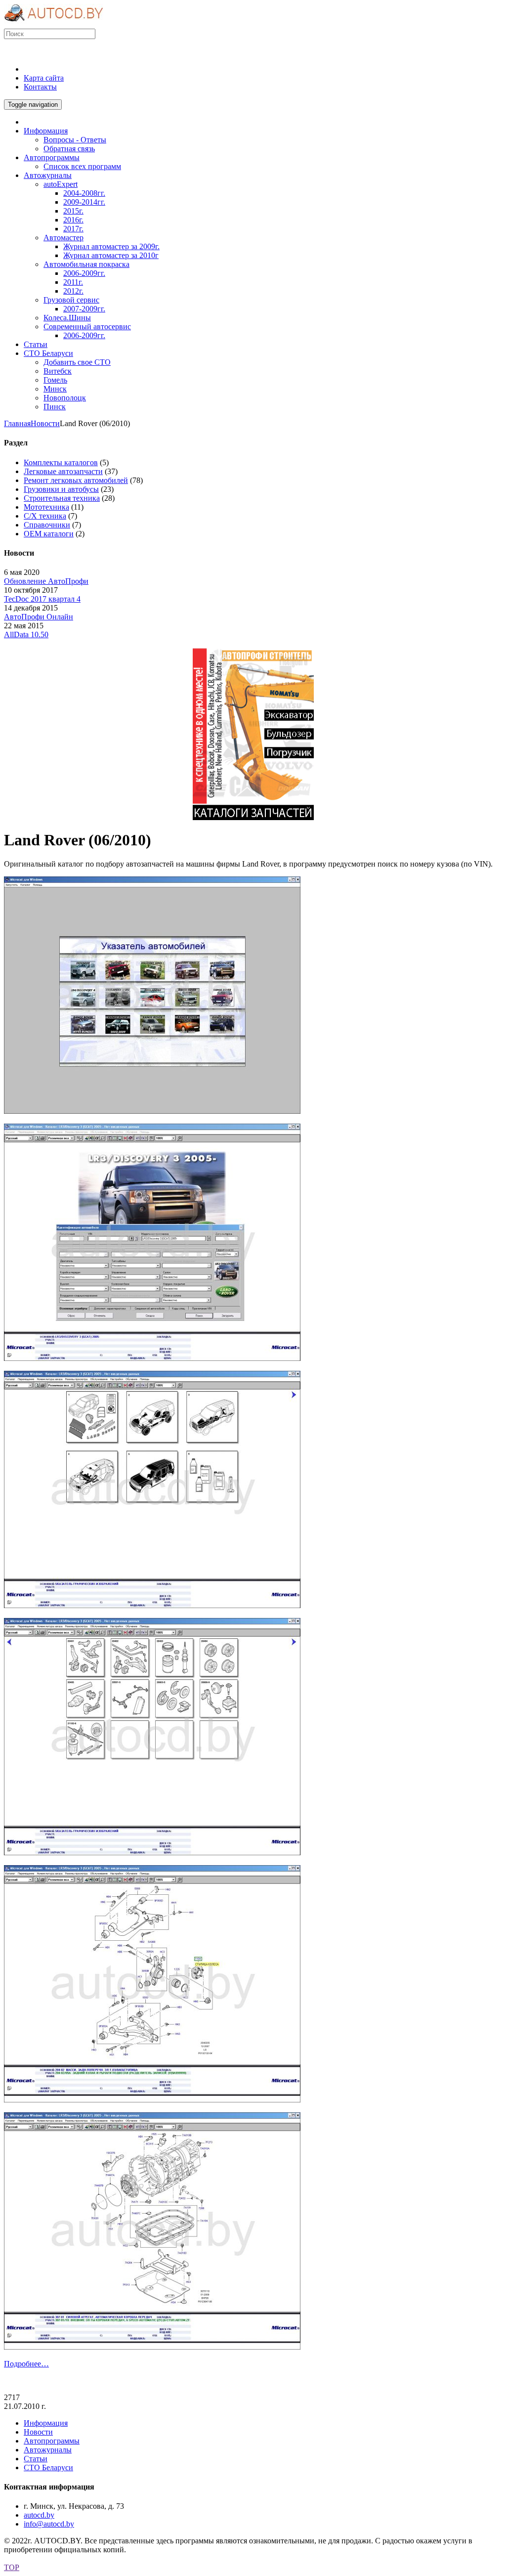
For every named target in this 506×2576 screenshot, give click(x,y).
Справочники (47, 525)
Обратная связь (69, 149)
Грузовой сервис (71, 300)
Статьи (36, 2459)
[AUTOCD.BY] (54, 24)
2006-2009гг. (84, 273)
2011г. (73, 282)
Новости (45, 423)
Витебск (58, 371)
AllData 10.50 (26, 634)
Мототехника (46, 507)
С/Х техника (45, 516)
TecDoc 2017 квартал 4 (42, 599)
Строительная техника (62, 498)
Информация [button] (46, 131)
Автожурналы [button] (48, 175)
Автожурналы (48, 2450)
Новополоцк (65, 398)
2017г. (73, 229)
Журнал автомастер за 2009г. (111, 246)
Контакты (40, 87)
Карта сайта (44, 78)
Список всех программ (82, 166)
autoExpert (61, 184)
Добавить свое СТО (77, 362)
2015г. (73, 211)
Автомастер (63, 238)
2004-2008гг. (84, 193)
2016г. (73, 220)
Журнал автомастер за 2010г (111, 255)
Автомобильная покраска (86, 264)
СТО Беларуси (48, 2467)
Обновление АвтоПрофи (46, 581)
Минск (55, 389)
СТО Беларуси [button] (48, 353)
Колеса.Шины (67, 318)
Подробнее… (26, 2364)
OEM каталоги (49, 534)
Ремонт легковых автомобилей (76, 480)
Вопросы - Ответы (75, 140)
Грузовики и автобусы (61, 489)
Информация (46, 2423)
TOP (12, 2567)
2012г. (73, 291)
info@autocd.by (49, 2524)
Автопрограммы (52, 2441)
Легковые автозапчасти (63, 471)
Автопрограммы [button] (52, 157)
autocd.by (39, 2515)
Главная (17, 423)
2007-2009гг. (84, 309)
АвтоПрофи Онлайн (39, 617)
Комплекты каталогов (61, 462)
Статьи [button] (36, 344)
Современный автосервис (87, 327)
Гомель (55, 380)
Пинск (55, 407)
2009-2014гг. (84, 202)
